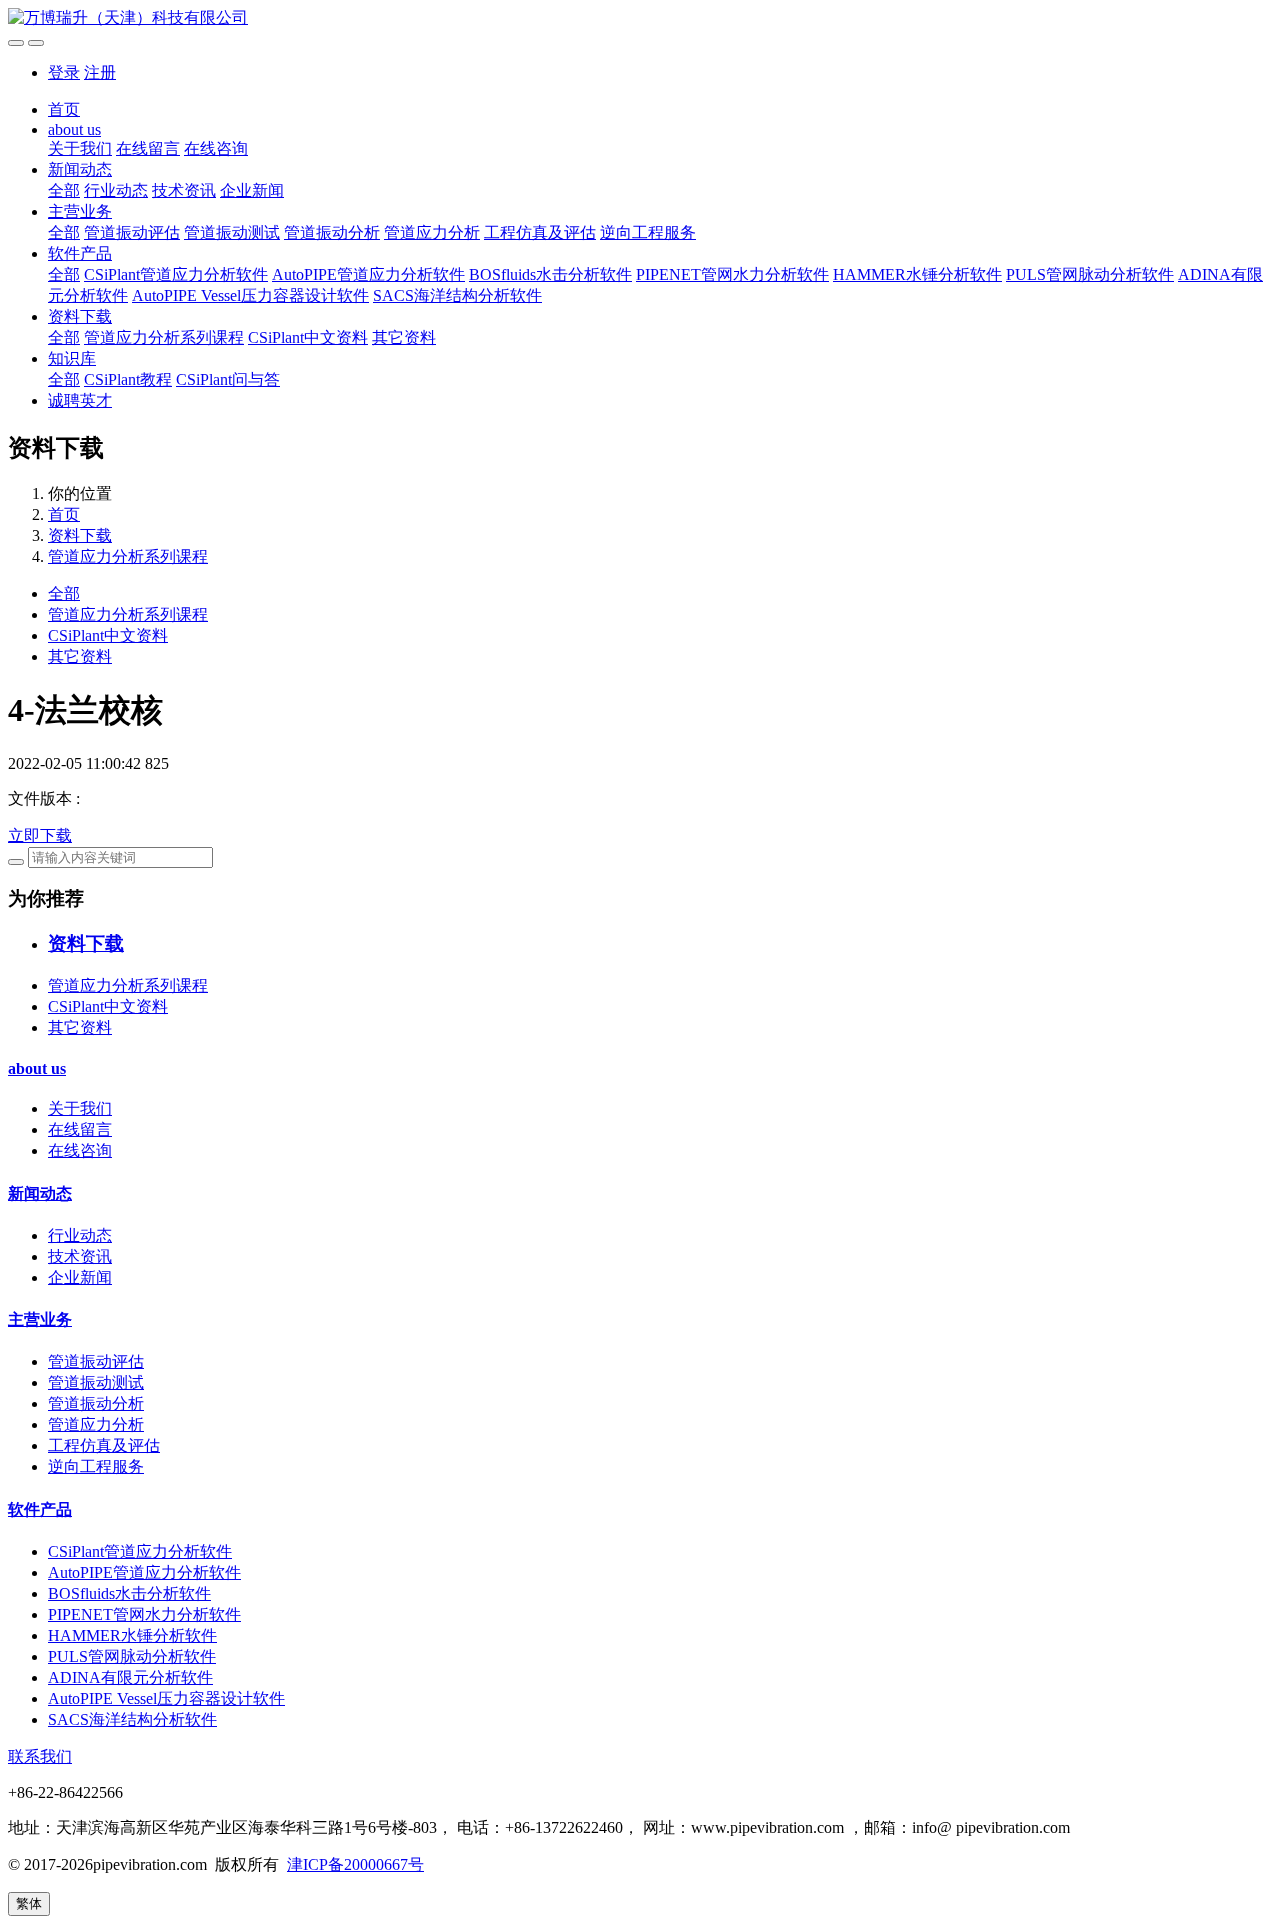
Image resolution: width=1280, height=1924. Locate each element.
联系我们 (40, 1756)
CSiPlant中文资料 (308, 337)
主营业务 (80, 211)
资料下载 (80, 316)
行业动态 (116, 190)
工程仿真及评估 (540, 232)
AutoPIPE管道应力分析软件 (368, 274)
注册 (100, 72)
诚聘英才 (80, 400)
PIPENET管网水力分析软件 (732, 274)
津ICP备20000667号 (355, 1864)
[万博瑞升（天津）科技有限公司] (640, 18)
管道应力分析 (432, 232)
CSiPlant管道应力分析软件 (176, 274)
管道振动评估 (132, 232)
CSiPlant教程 (128, 379)
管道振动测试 (232, 232)
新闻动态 (80, 169)
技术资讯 (184, 190)
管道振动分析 (332, 232)
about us (74, 129)
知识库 (72, 358)
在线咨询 (216, 148)
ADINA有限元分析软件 (130, 1677)
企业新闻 (252, 190)
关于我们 (80, 148)
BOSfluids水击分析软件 (550, 274)
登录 (64, 72)
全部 (64, 190)
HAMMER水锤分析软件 (917, 274)
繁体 (29, 1903)
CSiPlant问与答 (228, 379)
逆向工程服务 (648, 232)
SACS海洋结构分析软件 (457, 295)
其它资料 (404, 337)
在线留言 (148, 148)
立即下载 (40, 835)
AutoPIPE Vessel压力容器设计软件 (250, 295)
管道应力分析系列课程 (164, 337)
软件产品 (80, 253)
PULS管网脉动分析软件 (1090, 274)
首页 (64, 109)
